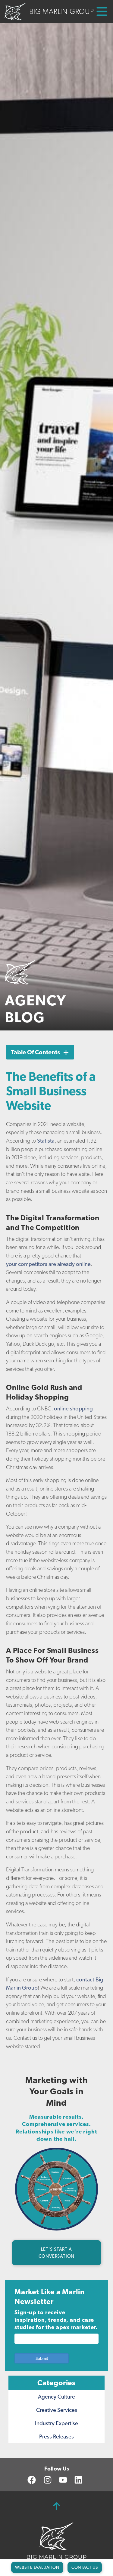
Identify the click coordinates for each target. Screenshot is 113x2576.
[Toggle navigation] (96, 11)
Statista (46, 1141)
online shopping (73, 1408)
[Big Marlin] (57, 2540)
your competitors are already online (48, 1264)
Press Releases (56, 2436)
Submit (42, 2358)
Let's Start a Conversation (57, 2253)
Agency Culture (56, 2397)
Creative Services (57, 2410)
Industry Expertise (56, 2423)
